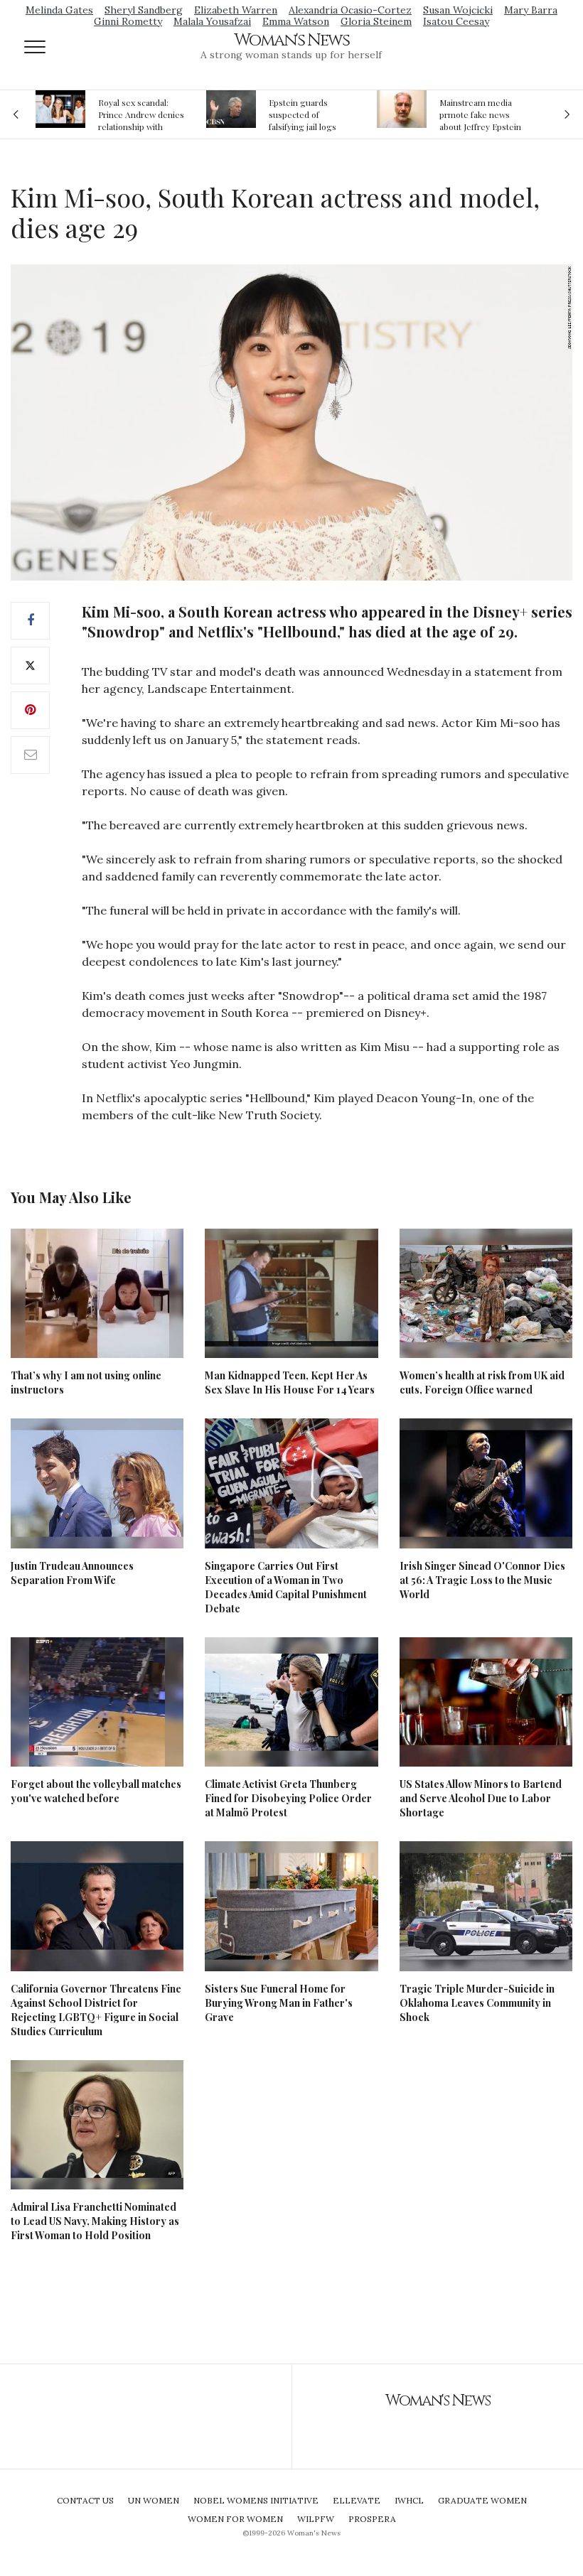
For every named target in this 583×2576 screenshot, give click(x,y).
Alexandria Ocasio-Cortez (350, 10)
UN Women (154, 2500)
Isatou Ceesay (456, 21)
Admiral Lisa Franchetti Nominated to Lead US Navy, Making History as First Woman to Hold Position (95, 2221)
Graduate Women (482, 2500)
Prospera (372, 2519)
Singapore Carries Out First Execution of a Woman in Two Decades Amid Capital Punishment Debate (286, 1587)
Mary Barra (531, 10)
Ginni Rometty (128, 21)
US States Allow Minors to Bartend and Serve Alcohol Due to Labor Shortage (481, 1798)
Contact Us (85, 2500)
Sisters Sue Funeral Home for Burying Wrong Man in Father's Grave (279, 2003)
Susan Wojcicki (458, 10)
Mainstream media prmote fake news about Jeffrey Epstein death (480, 114)
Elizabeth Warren (236, 10)
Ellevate (357, 2500)
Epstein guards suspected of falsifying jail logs (303, 114)
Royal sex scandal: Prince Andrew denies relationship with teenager (141, 114)
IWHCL (409, 2500)
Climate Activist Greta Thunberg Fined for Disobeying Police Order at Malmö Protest (288, 1798)
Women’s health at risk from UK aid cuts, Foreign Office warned (482, 1383)
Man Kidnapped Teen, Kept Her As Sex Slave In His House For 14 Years (290, 1383)
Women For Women (235, 2519)
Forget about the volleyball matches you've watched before (96, 1791)
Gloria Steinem (376, 21)
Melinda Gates (59, 10)
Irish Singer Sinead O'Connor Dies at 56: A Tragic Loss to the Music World (482, 1580)
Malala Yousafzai (212, 21)
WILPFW (316, 2519)
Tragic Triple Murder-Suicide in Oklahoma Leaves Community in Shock (477, 2003)
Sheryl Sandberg (144, 10)
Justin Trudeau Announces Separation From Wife (72, 1573)
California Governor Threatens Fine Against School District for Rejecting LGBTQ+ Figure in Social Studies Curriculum (96, 2010)
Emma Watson (296, 21)
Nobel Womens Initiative (256, 2500)
